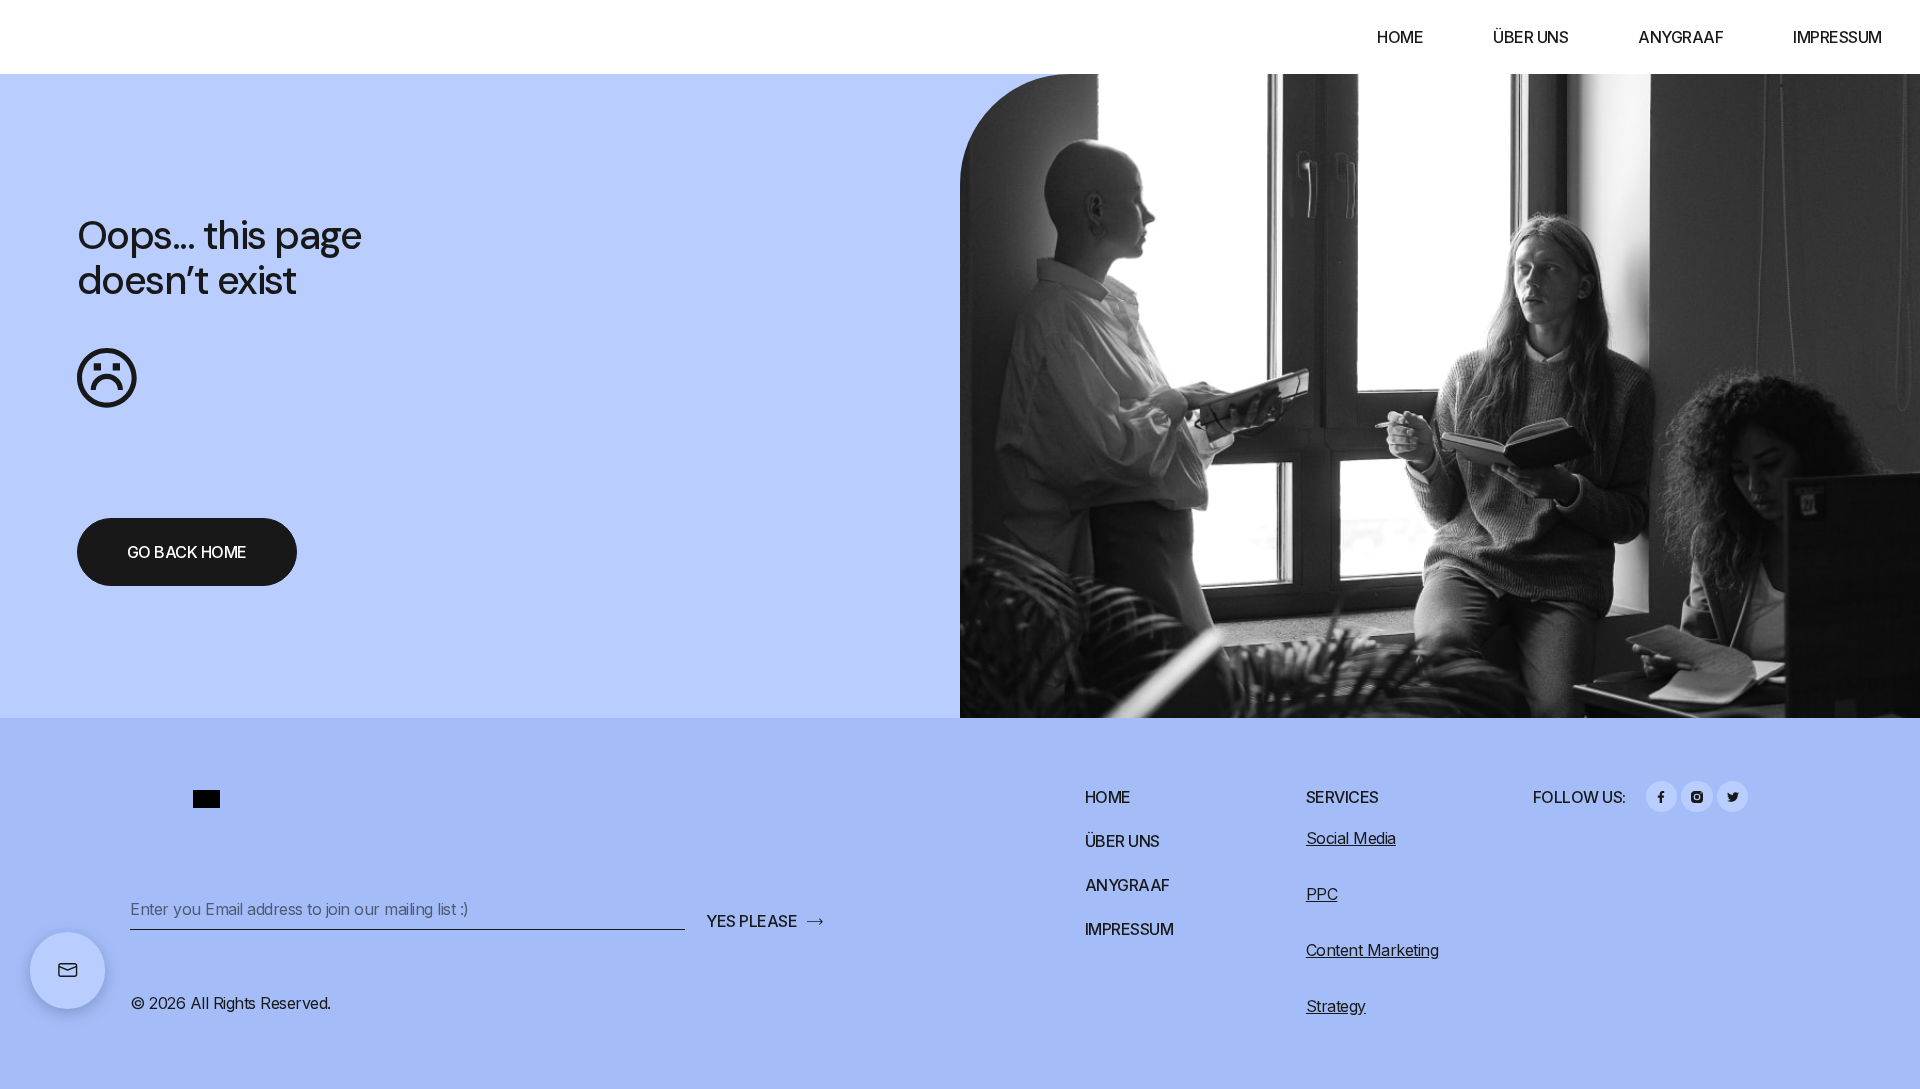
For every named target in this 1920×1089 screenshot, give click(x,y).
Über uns (1530, 37)
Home (1400, 37)
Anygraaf (1680, 37)
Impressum (1837, 37)
